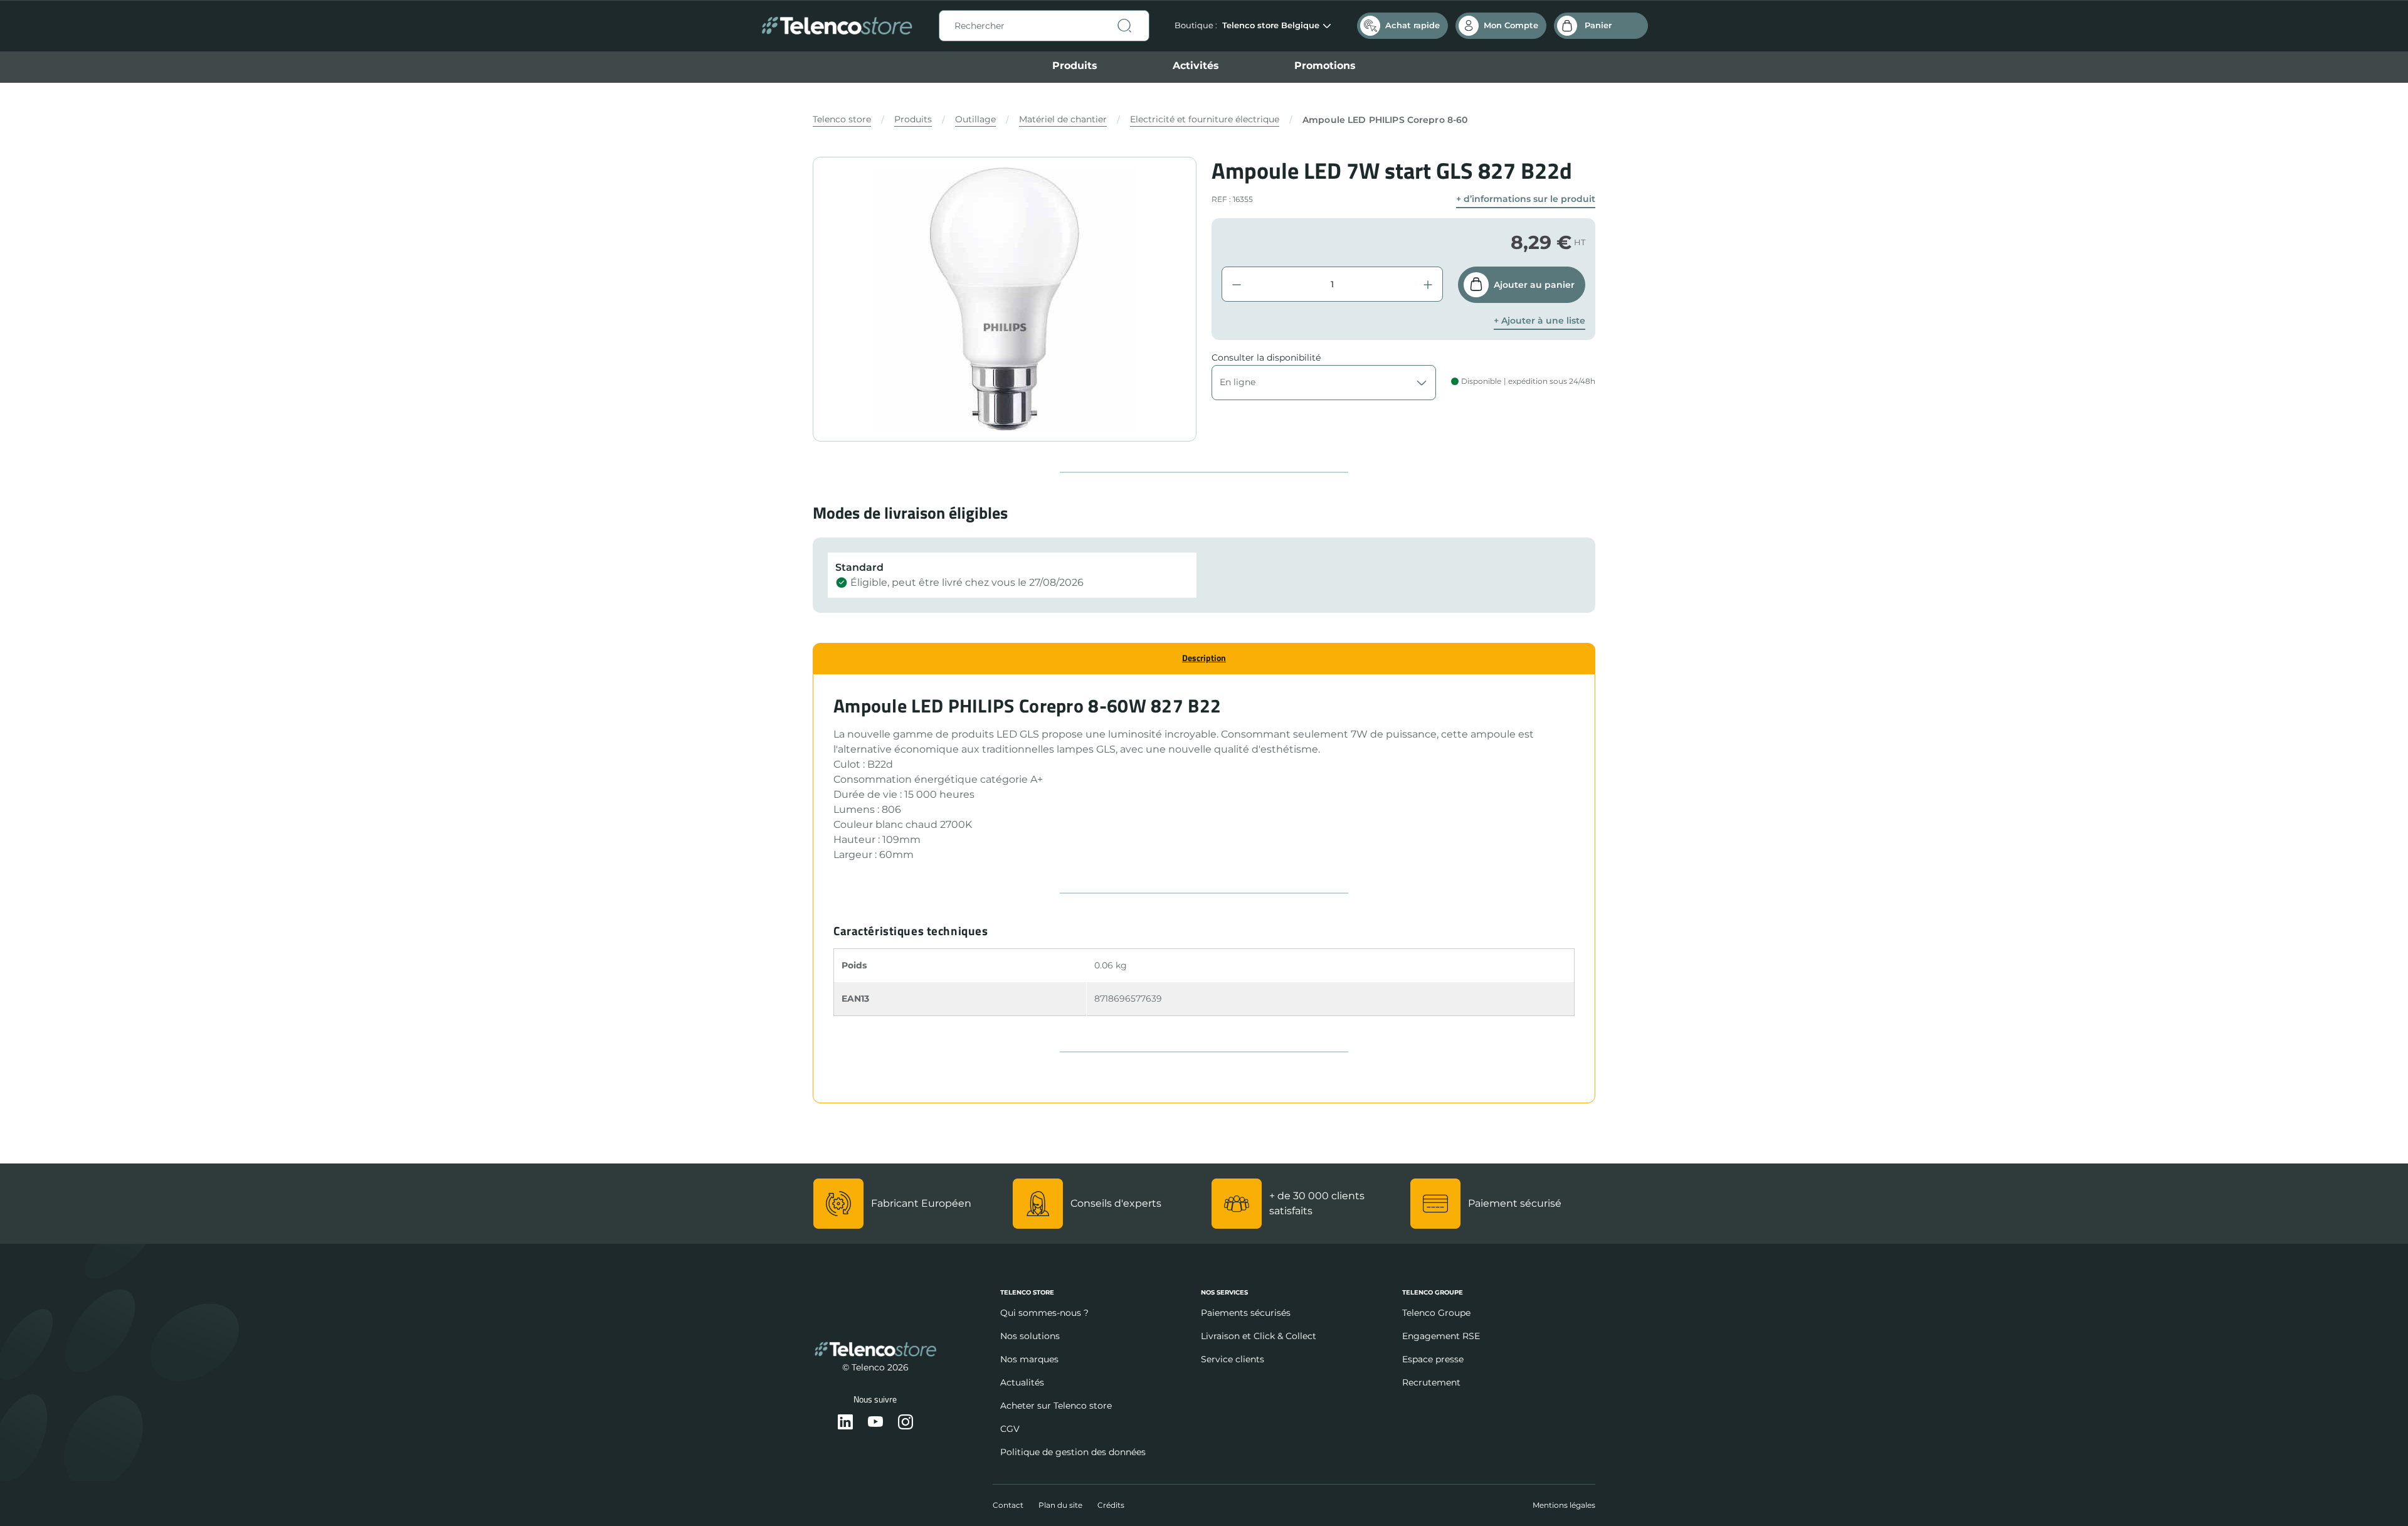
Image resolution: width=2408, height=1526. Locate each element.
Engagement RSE (1441, 1336)
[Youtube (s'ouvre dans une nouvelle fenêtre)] (875, 1423)
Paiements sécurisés (1246, 1313)
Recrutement (1431, 1382)
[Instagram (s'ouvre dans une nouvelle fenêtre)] (906, 1423)
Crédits (1111, 1505)
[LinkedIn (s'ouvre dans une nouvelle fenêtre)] (845, 1423)
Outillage (975, 119)
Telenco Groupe (1436, 1313)
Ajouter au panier (1534, 285)
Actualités (1022, 1382)
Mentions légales (1564, 1505)
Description (1204, 658)
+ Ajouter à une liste (1539, 321)
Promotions (1325, 66)
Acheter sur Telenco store (1056, 1406)
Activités (1196, 66)
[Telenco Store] (837, 26)
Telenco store (842, 119)
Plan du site (1060, 1505)
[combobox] (1044, 26)
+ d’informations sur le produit (1526, 199)
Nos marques (1029, 1359)
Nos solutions (1030, 1336)
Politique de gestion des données (1073, 1452)
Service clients (1233, 1359)
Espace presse (1433, 1359)
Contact (1008, 1505)
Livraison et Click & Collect (1259, 1336)
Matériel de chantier (1063, 119)
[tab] (1204, 658)
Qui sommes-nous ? (1044, 1313)
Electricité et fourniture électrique (1205, 119)
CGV (1010, 1429)
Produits (1075, 66)
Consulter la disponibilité (1266, 358)
